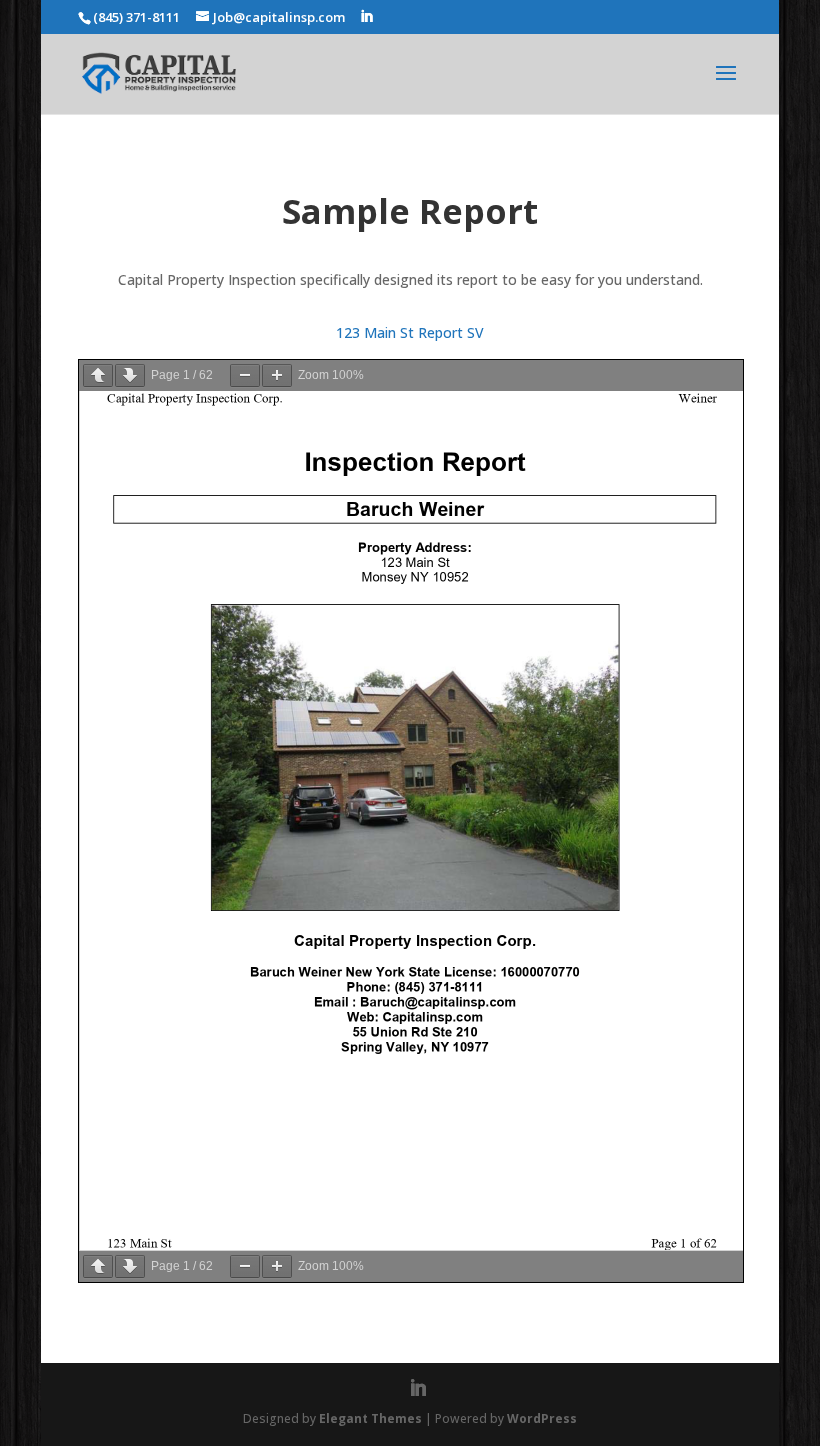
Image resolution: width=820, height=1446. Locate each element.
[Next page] (130, 375)
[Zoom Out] (245, 375)
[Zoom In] (277, 375)
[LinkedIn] (366, 17)
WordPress (542, 1418)
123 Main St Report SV (410, 332)
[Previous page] (98, 375)
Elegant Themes (370, 1418)
